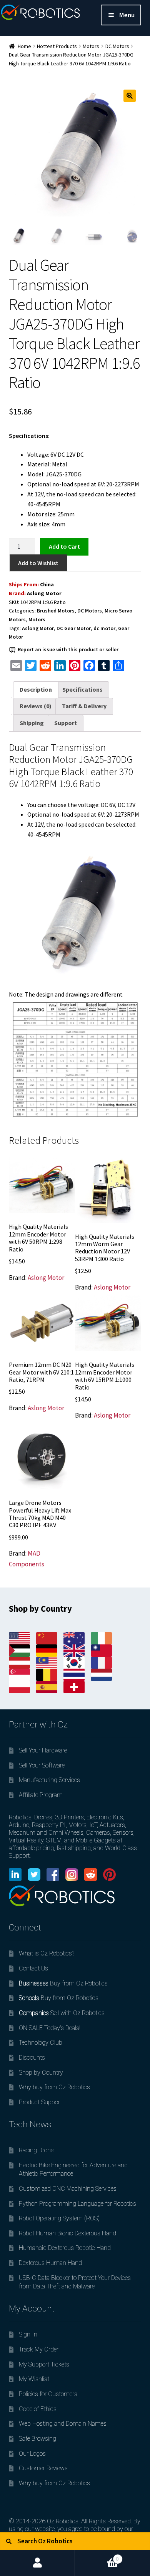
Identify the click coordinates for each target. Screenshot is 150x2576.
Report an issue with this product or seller (68, 649)
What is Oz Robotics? (47, 1953)
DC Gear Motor (74, 628)
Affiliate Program (41, 1795)
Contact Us (33, 1968)
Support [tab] (66, 723)
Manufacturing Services (49, 1780)
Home (24, 46)
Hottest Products (57, 46)
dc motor (104, 628)
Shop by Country (41, 2073)
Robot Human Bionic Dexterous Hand (67, 2233)
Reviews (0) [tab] (36, 706)
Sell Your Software (42, 1765)
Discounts (32, 2058)
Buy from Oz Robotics (63, 1983)
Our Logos (32, 2454)
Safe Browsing (37, 2439)
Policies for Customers (48, 2394)
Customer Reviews (43, 2468)
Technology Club (41, 2043)
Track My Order (39, 2349)
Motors (91, 46)
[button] (130, 96)
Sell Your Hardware (43, 1750)
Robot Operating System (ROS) (59, 2218)
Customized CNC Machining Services (68, 2189)
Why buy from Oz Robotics (54, 2087)
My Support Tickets (44, 2364)
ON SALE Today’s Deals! (50, 2028)
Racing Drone (36, 2150)
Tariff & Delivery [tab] (84, 706)
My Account (37, 2563)
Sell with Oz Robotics (62, 2013)
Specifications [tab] (82, 689)
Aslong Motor (44, 593)
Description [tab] (36, 689)
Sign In (28, 2334)
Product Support (40, 2102)
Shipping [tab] (32, 723)
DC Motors (117, 46)
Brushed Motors (56, 611)
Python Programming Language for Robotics (77, 2204)
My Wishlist (34, 2379)
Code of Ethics (38, 2409)
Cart (97, 2556)
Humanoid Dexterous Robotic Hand (65, 2248)
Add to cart (64, 546)
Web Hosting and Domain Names (63, 2424)
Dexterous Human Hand (50, 2263)
